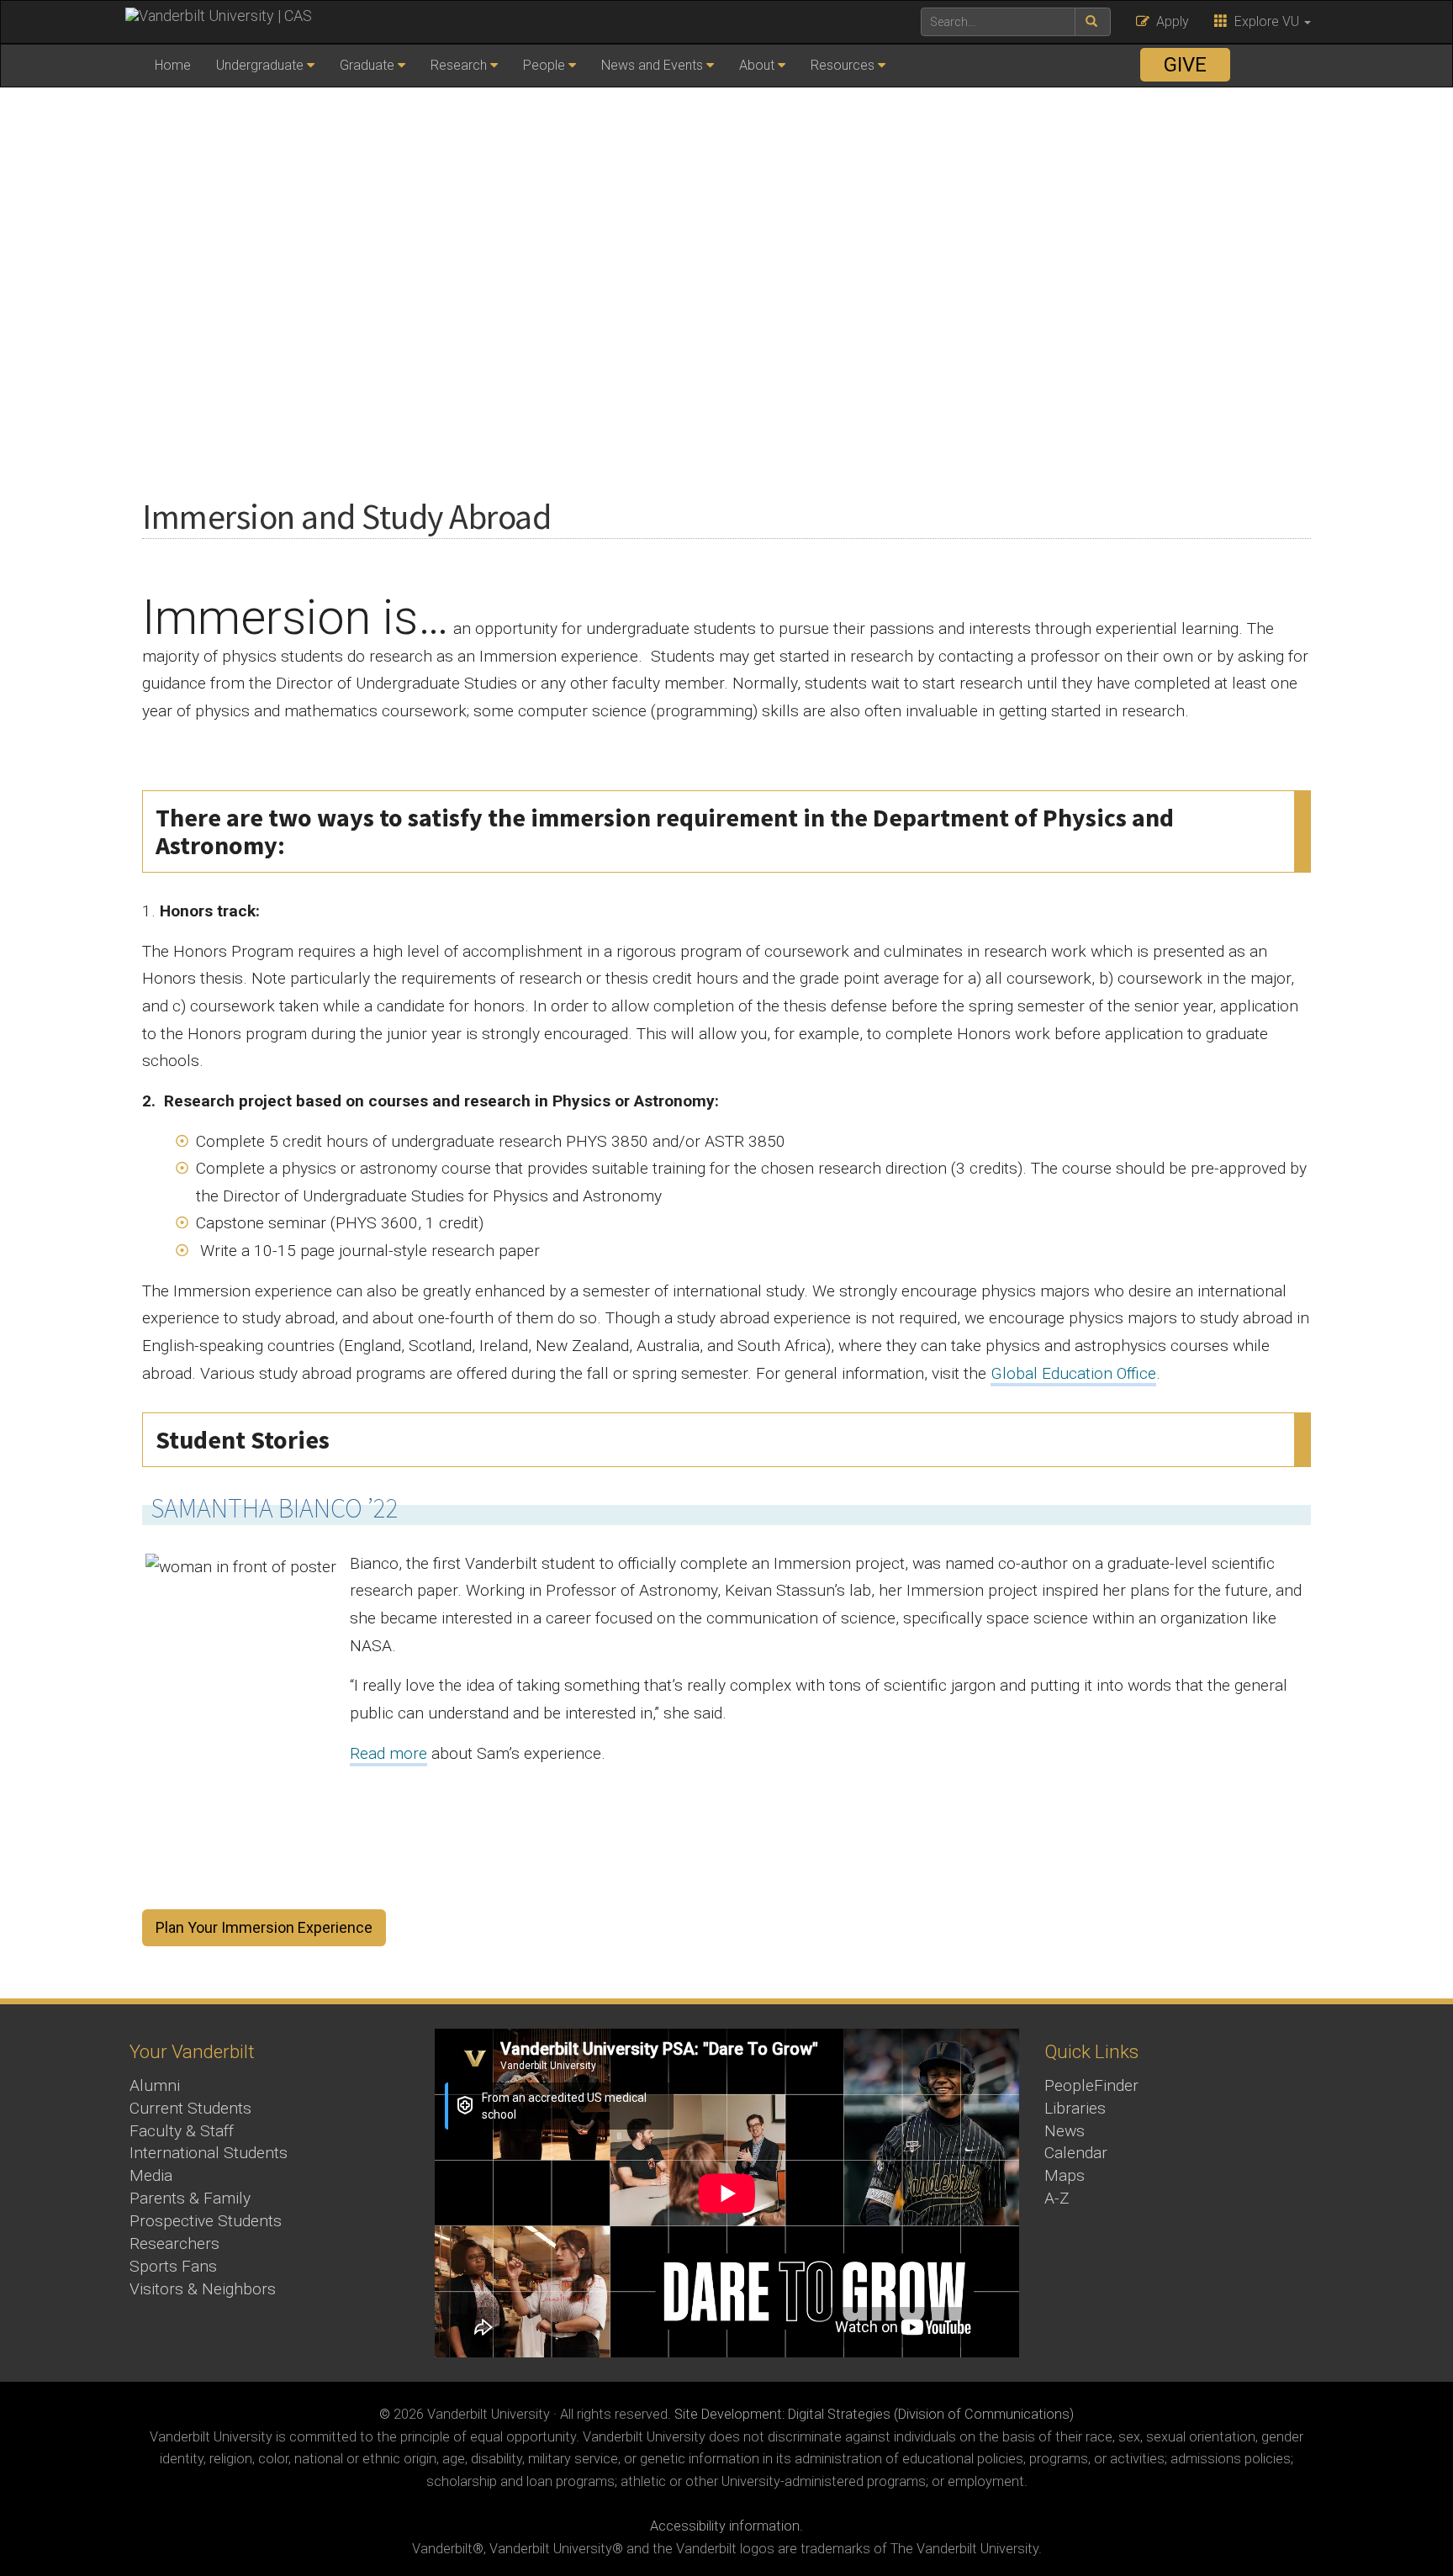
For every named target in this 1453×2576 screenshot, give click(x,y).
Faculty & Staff (182, 2131)
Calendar (1076, 2153)
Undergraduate (260, 65)
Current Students (190, 2108)
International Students (209, 2153)
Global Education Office (1073, 1373)
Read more (388, 1753)
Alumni (155, 2085)
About (757, 65)
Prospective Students (206, 2221)
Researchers (174, 2243)
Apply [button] (1169, 21)
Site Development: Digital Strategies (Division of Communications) (874, 2414)
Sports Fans (173, 2266)
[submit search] (1093, 22)
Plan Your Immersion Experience (264, 1927)
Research (459, 65)
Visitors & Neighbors (203, 2289)
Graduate (367, 65)
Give (1185, 65)
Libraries (1075, 2108)
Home (173, 65)
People (544, 65)
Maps (1065, 2175)
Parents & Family (190, 2198)
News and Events (652, 65)
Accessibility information (725, 2526)
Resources (843, 65)
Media (151, 2175)
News (1065, 2131)
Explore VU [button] (1265, 21)
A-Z (1057, 2198)
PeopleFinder (1091, 2085)
